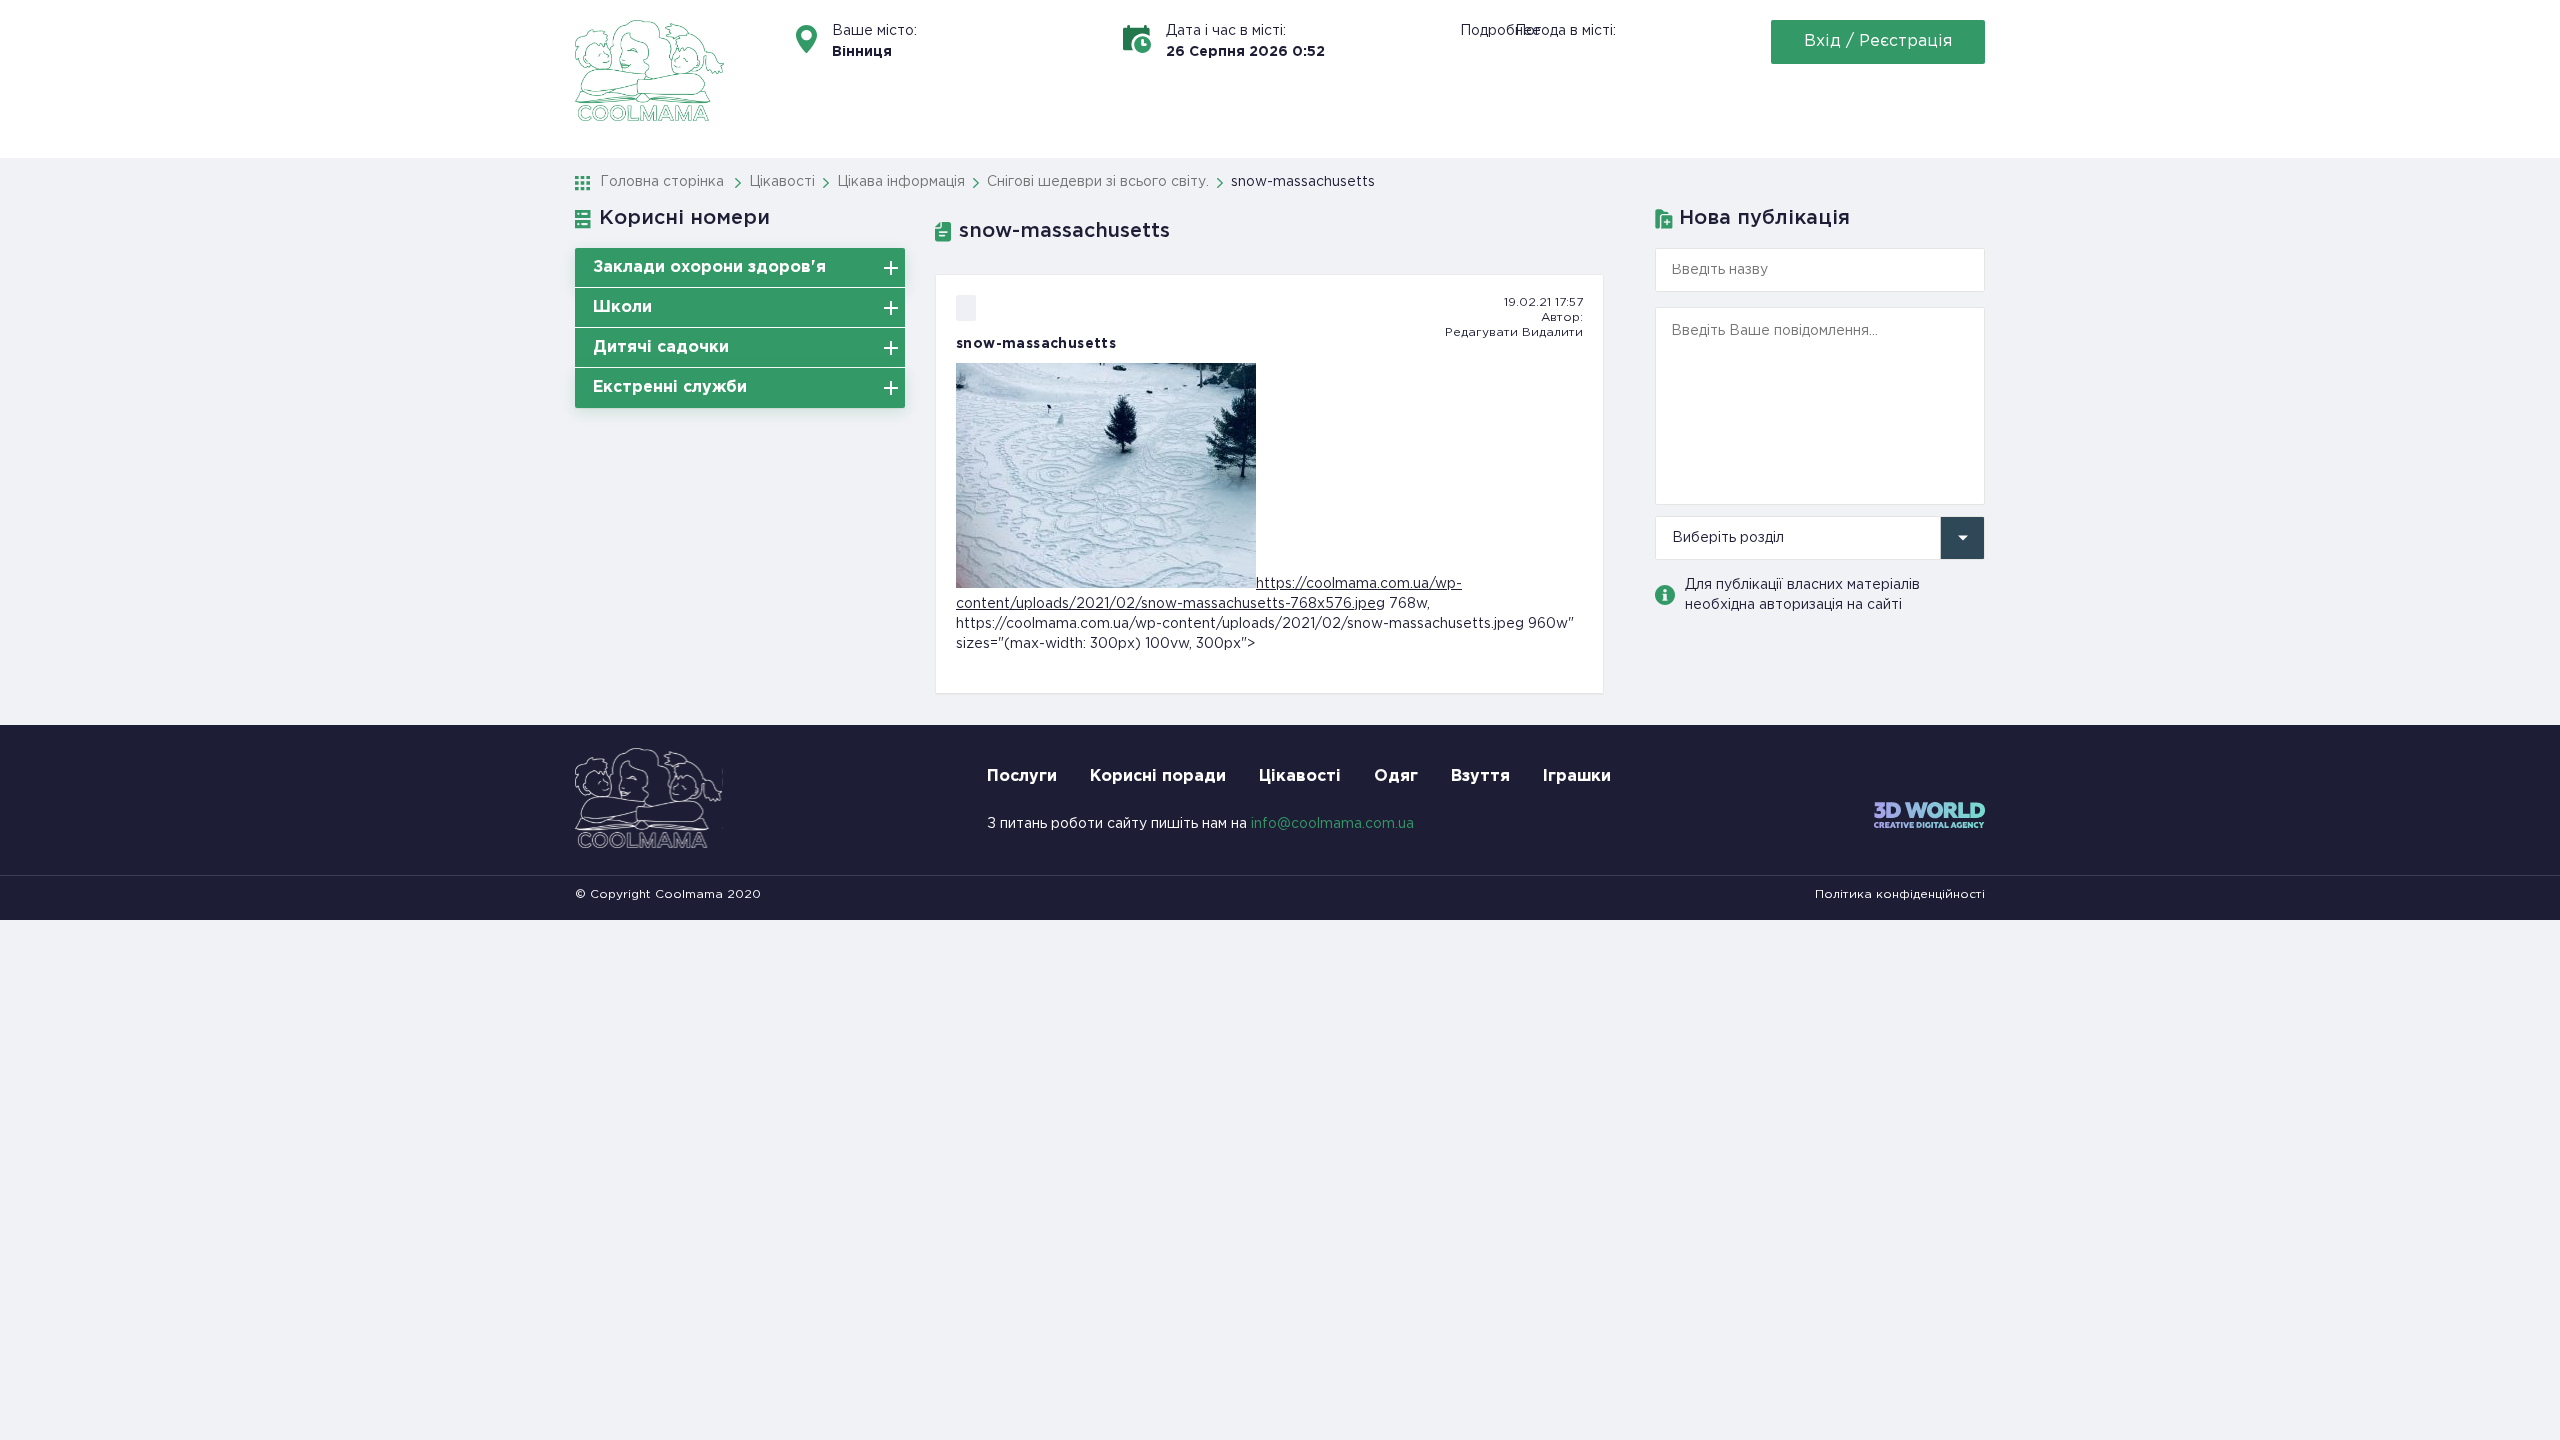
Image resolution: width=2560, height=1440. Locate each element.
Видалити (1552, 332)
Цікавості (1300, 776)
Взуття (1480, 776)
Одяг (1396, 776)
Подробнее (1500, 31)
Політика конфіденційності (1900, 894)
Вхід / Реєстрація (1878, 41)
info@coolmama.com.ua (1332, 824)
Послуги (1022, 776)
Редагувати (1481, 332)
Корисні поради (1158, 776)
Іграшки (1577, 776)
